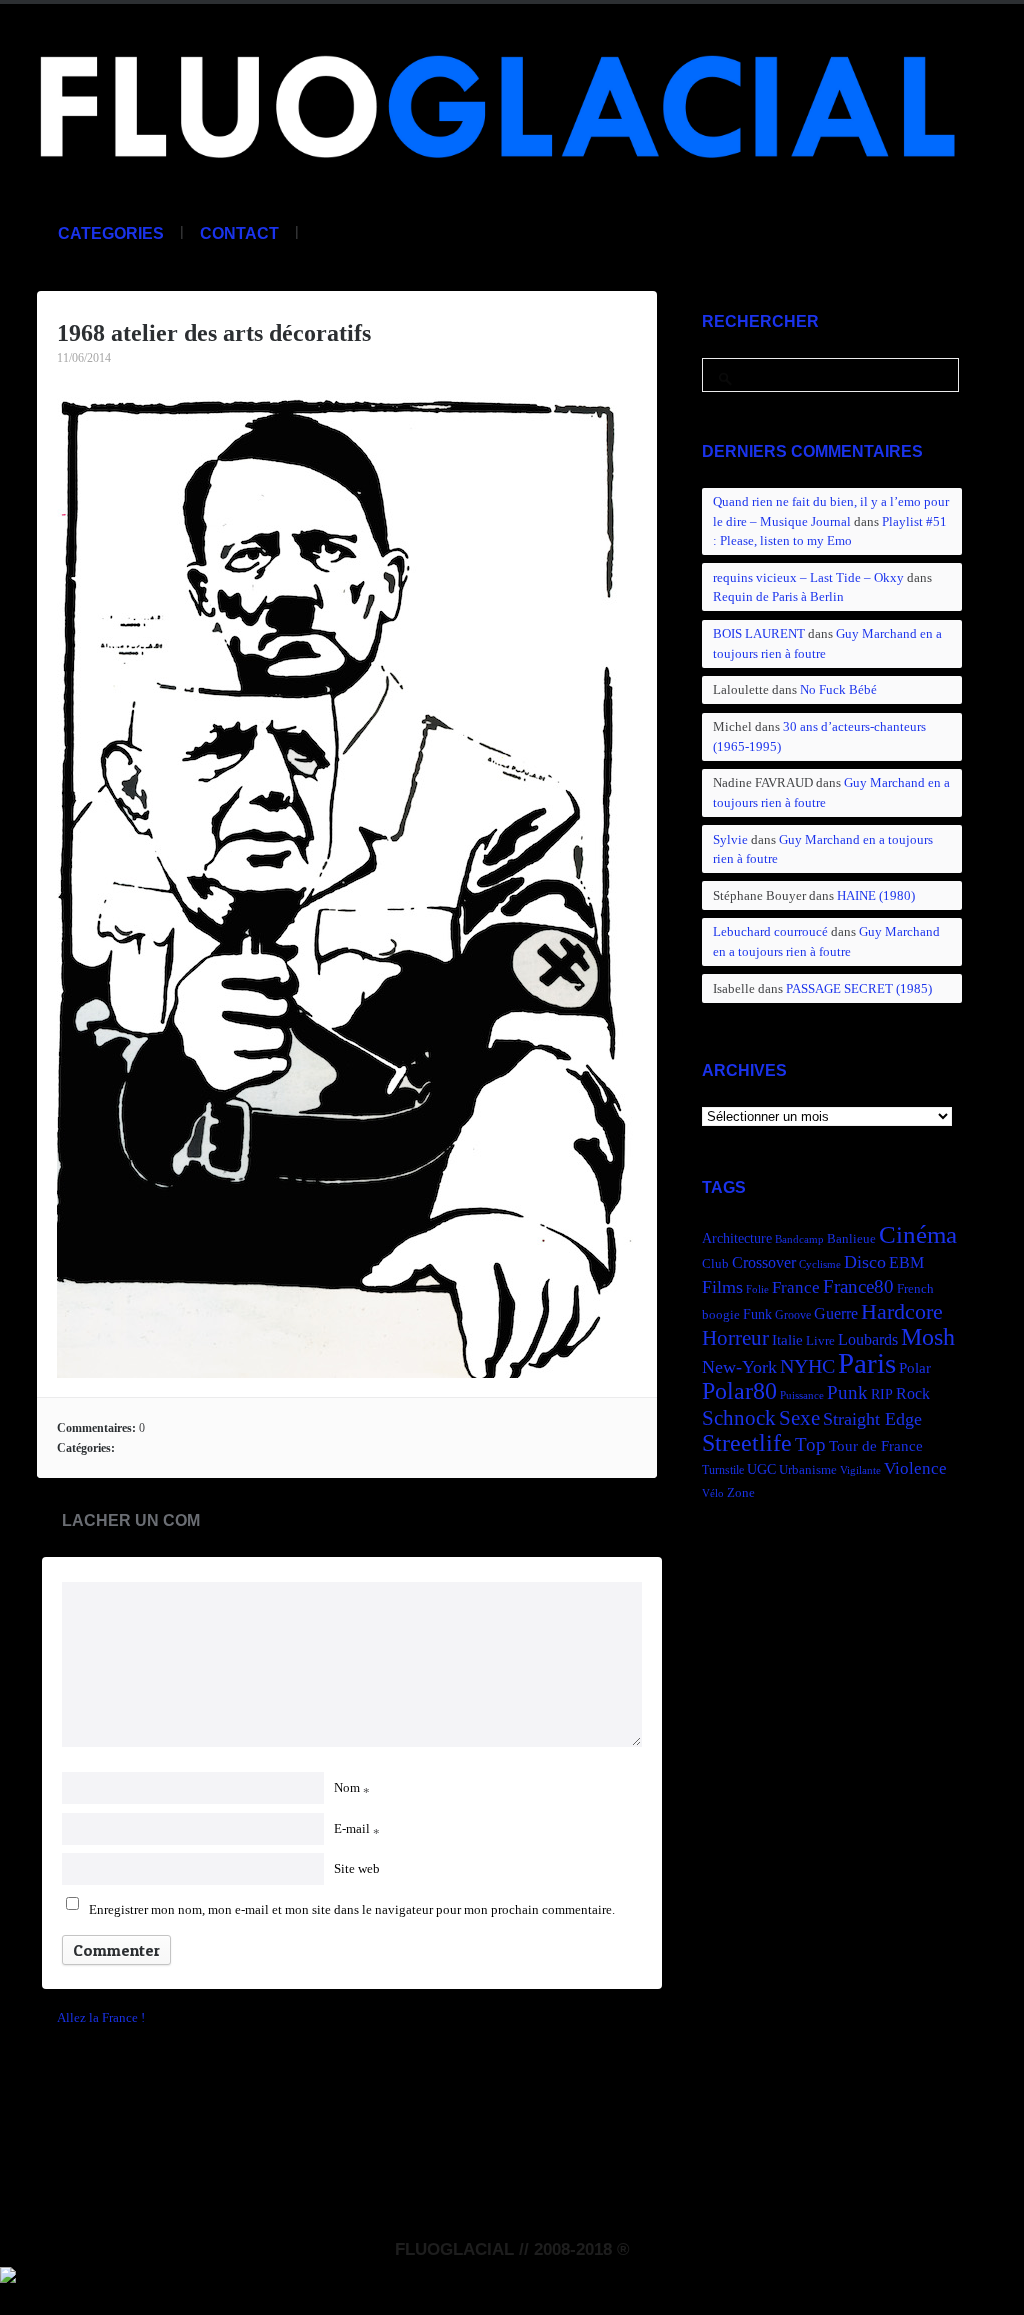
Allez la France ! (101, 2017)
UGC (761, 1469)
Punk (847, 1392)
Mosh (928, 1336)
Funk (757, 1314)
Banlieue (851, 1239)
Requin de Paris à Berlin (778, 596)
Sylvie (730, 839)
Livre (820, 1341)
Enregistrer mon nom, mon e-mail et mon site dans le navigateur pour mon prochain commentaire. (352, 1909)
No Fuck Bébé (838, 689)
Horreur (735, 1338)
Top (810, 1444)
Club (715, 1264)
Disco (865, 1262)
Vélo (713, 1493)
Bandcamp (799, 1239)
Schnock (739, 1418)
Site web (357, 1868)
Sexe (799, 1418)
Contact (239, 233)
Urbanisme (808, 1470)
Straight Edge (872, 1419)
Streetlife (747, 1443)
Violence (915, 1468)
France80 (858, 1286)
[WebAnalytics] (8, 2272)
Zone (741, 1493)
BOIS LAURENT (759, 633)
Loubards (868, 1339)
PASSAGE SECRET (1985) (859, 988)
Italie (787, 1339)
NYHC (807, 1366)
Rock (913, 1393)
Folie (757, 1289)
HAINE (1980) (876, 895)
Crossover (764, 1262)
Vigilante (860, 1470)
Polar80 (739, 1390)
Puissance (802, 1395)
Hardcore (902, 1311)
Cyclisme (820, 1264)
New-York (739, 1367)
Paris (867, 1363)
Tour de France (876, 1445)
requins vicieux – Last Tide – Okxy (808, 577)
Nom (352, 1787)
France (796, 1287)
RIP (882, 1394)
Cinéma (918, 1234)
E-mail (357, 1828)
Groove (793, 1315)
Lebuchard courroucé (770, 931)
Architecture (737, 1238)
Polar (915, 1367)
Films (722, 1287)
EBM (906, 1262)
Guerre (836, 1313)
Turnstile (723, 1470)
